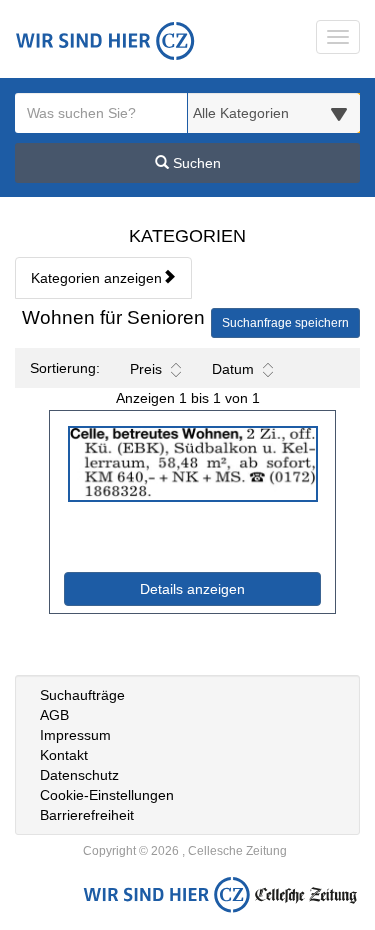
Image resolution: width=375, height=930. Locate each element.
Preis (146, 369)
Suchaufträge (82, 695)
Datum (233, 369)
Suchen (195, 163)
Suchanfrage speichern (285, 323)
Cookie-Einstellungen (107, 795)
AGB (54, 715)
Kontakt (64, 755)
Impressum (75, 735)
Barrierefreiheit (87, 815)
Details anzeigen (230, 588)
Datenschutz (79, 775)
